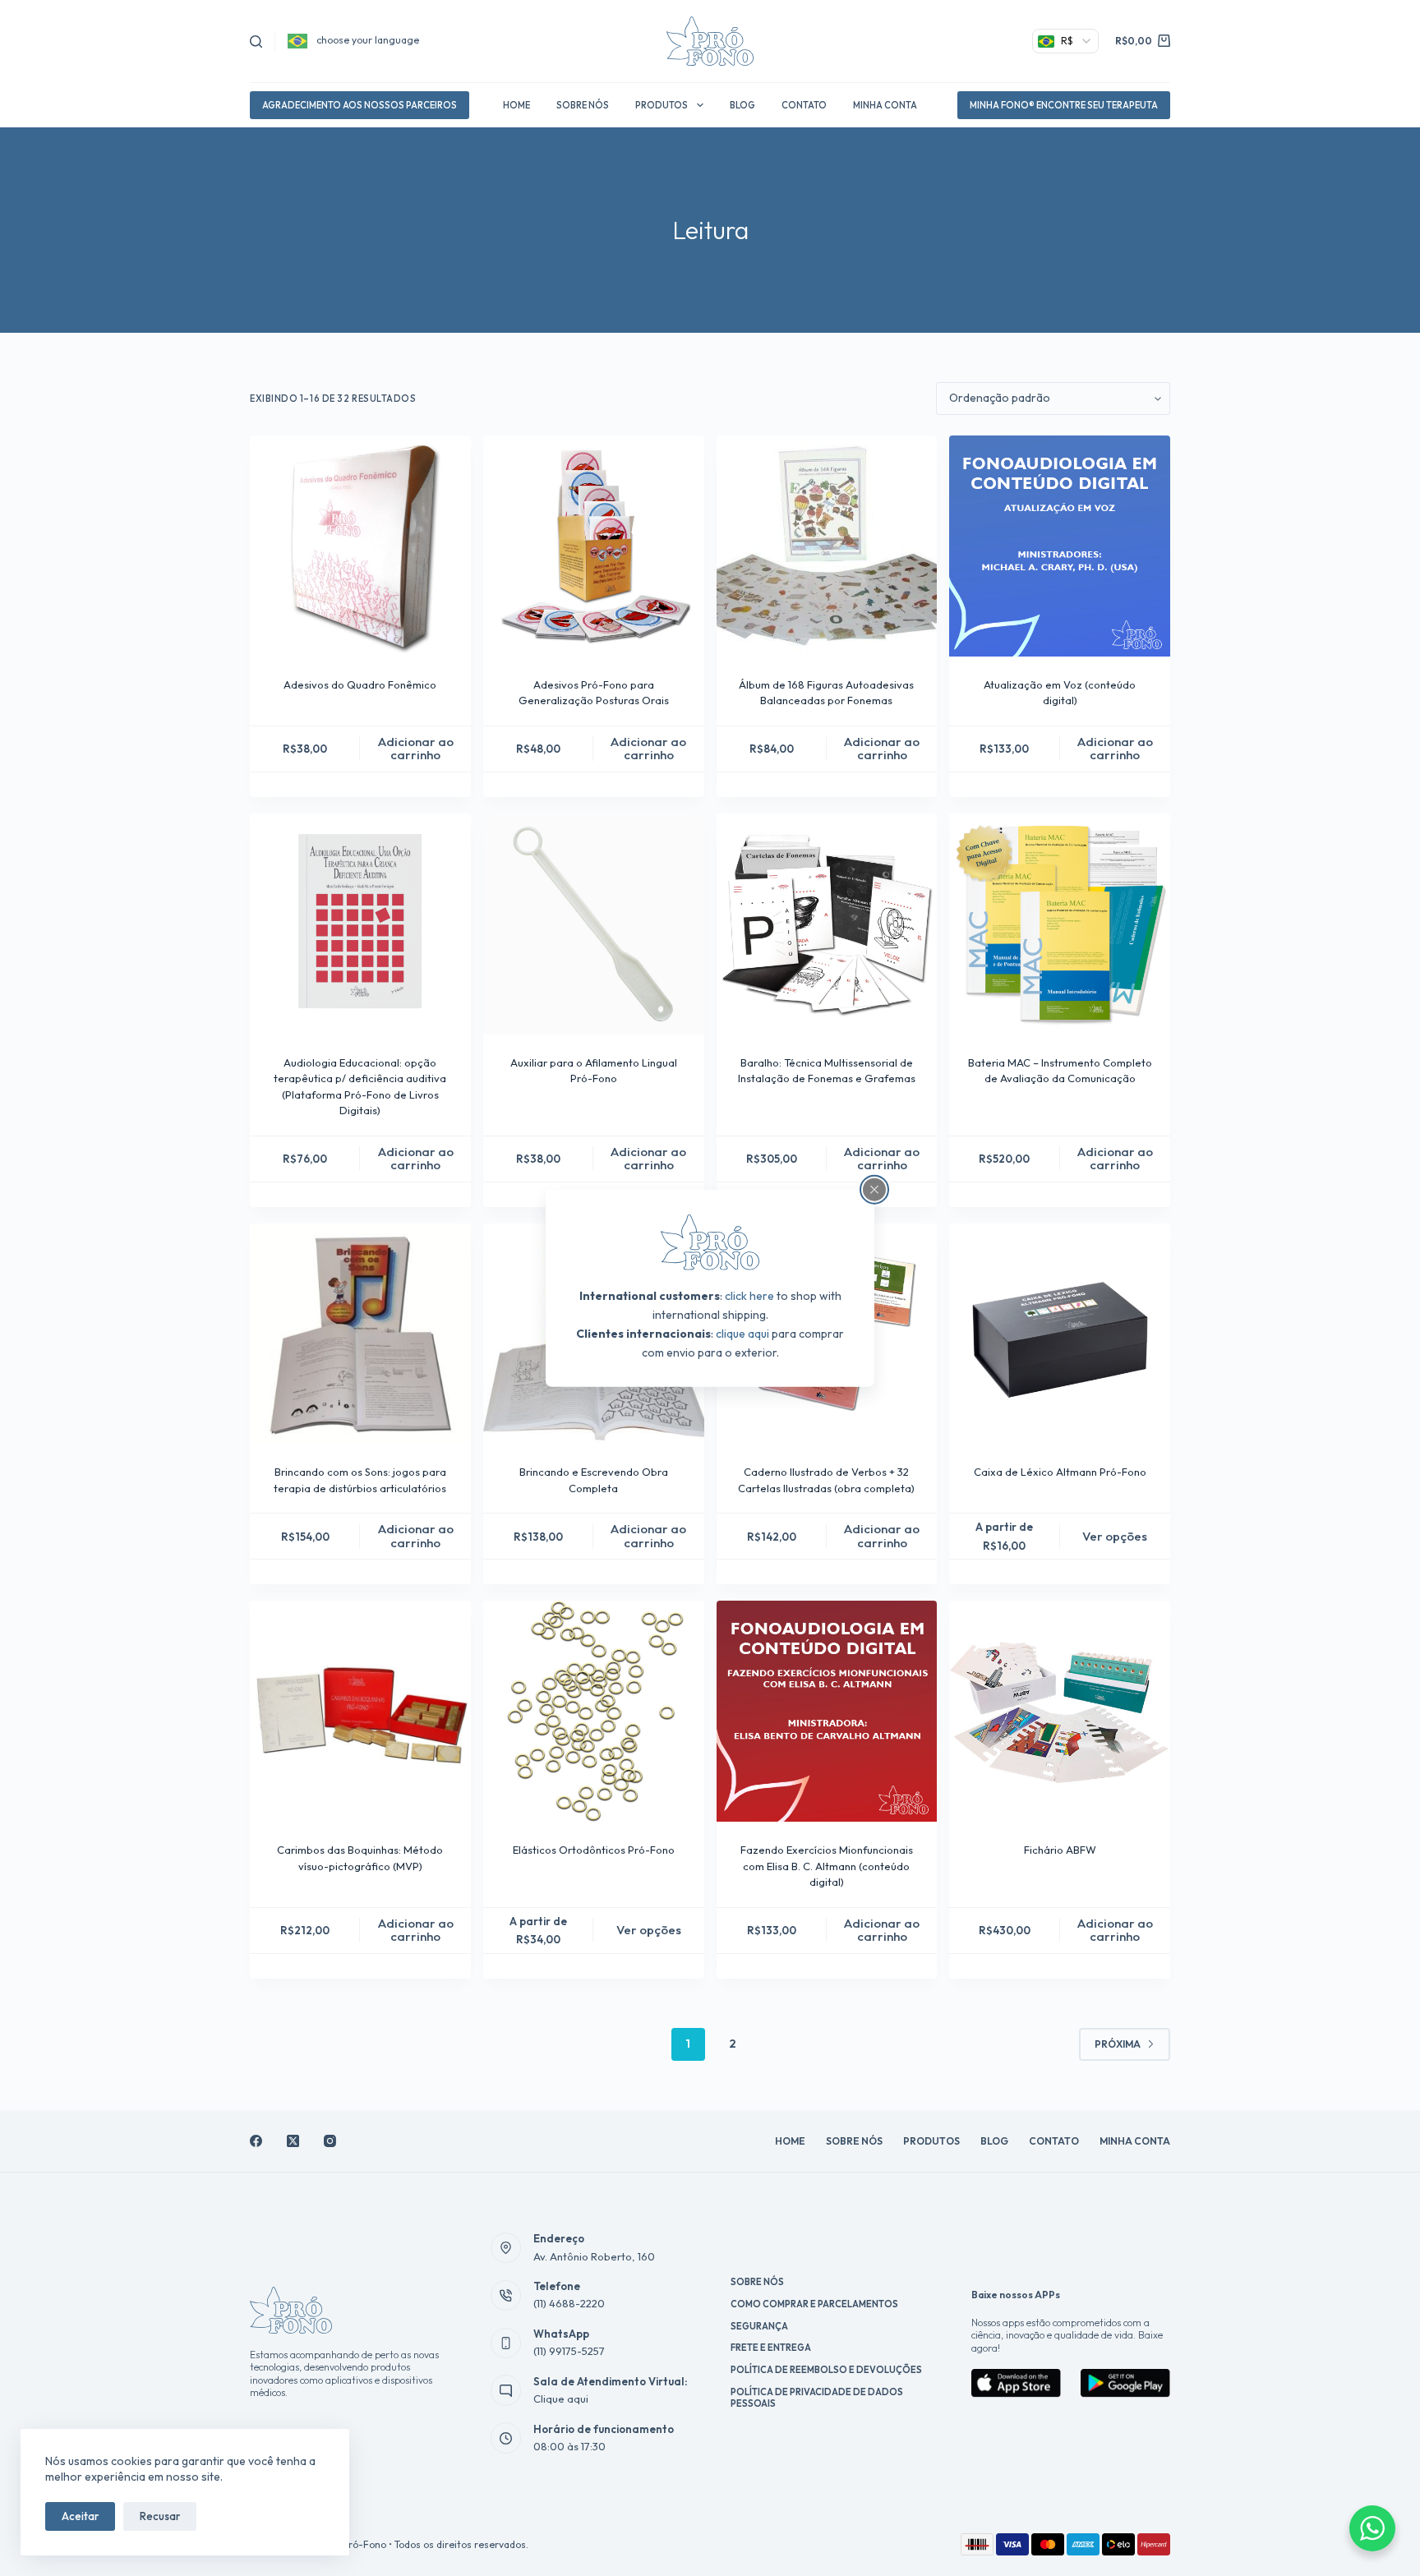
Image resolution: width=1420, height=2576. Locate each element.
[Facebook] (256, 2141)
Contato (804, 105)
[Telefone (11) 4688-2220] (506, 2296)
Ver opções (1115, 1536)
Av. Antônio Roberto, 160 (594, 2256)
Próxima (1118, 2044)
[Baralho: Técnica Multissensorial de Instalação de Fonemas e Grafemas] (827, 924)
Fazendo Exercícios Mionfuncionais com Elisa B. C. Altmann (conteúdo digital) (827, 1866)
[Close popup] (874, 1189)
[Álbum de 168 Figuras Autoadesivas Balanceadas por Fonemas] (827, 546)
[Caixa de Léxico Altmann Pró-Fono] (1060, 1334)
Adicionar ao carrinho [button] (416, 749)
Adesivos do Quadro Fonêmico (360, 684)
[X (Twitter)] (293, 2141)
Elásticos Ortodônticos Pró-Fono (594, 1850)
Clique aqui (561, 2399)
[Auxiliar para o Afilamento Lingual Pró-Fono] (594, 924)
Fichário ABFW (1060, 1850)
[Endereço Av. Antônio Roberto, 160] (506, 2248)
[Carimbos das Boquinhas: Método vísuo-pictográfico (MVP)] (360, 1711)
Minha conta (885, 105)
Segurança (759, 2326)
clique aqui (742, 1334)
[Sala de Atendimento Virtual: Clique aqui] (506, 2390)
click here (749, 1296)
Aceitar (80, 2516)
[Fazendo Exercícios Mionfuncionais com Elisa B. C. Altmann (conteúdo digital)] (827, 1711)
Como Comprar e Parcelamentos (814, 2304)
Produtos (662, 105)
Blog (742, 105)
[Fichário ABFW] (1060, 1711)
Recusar (160, 2516)
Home (516, 105)
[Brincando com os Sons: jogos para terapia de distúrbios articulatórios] (360, 1334)
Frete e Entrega (771, 2348)
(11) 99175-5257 (569, 2351)
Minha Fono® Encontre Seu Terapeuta (1064, 105)
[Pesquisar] (256, 41)
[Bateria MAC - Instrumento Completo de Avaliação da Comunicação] (1060, 924)
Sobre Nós (583, 105)
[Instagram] (330, 2141)
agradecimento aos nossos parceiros (360, 105)
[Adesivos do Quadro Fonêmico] (360, 546)
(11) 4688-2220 (569, 2303)
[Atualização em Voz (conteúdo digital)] (1060, 546)
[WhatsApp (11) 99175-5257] (506, 2343)
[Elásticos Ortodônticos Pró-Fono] (594, 1711)
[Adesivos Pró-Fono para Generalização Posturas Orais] (594, 546)
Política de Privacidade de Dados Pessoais (817, 2398)
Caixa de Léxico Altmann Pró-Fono (1060, 1472)
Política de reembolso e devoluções (826, 2370)
